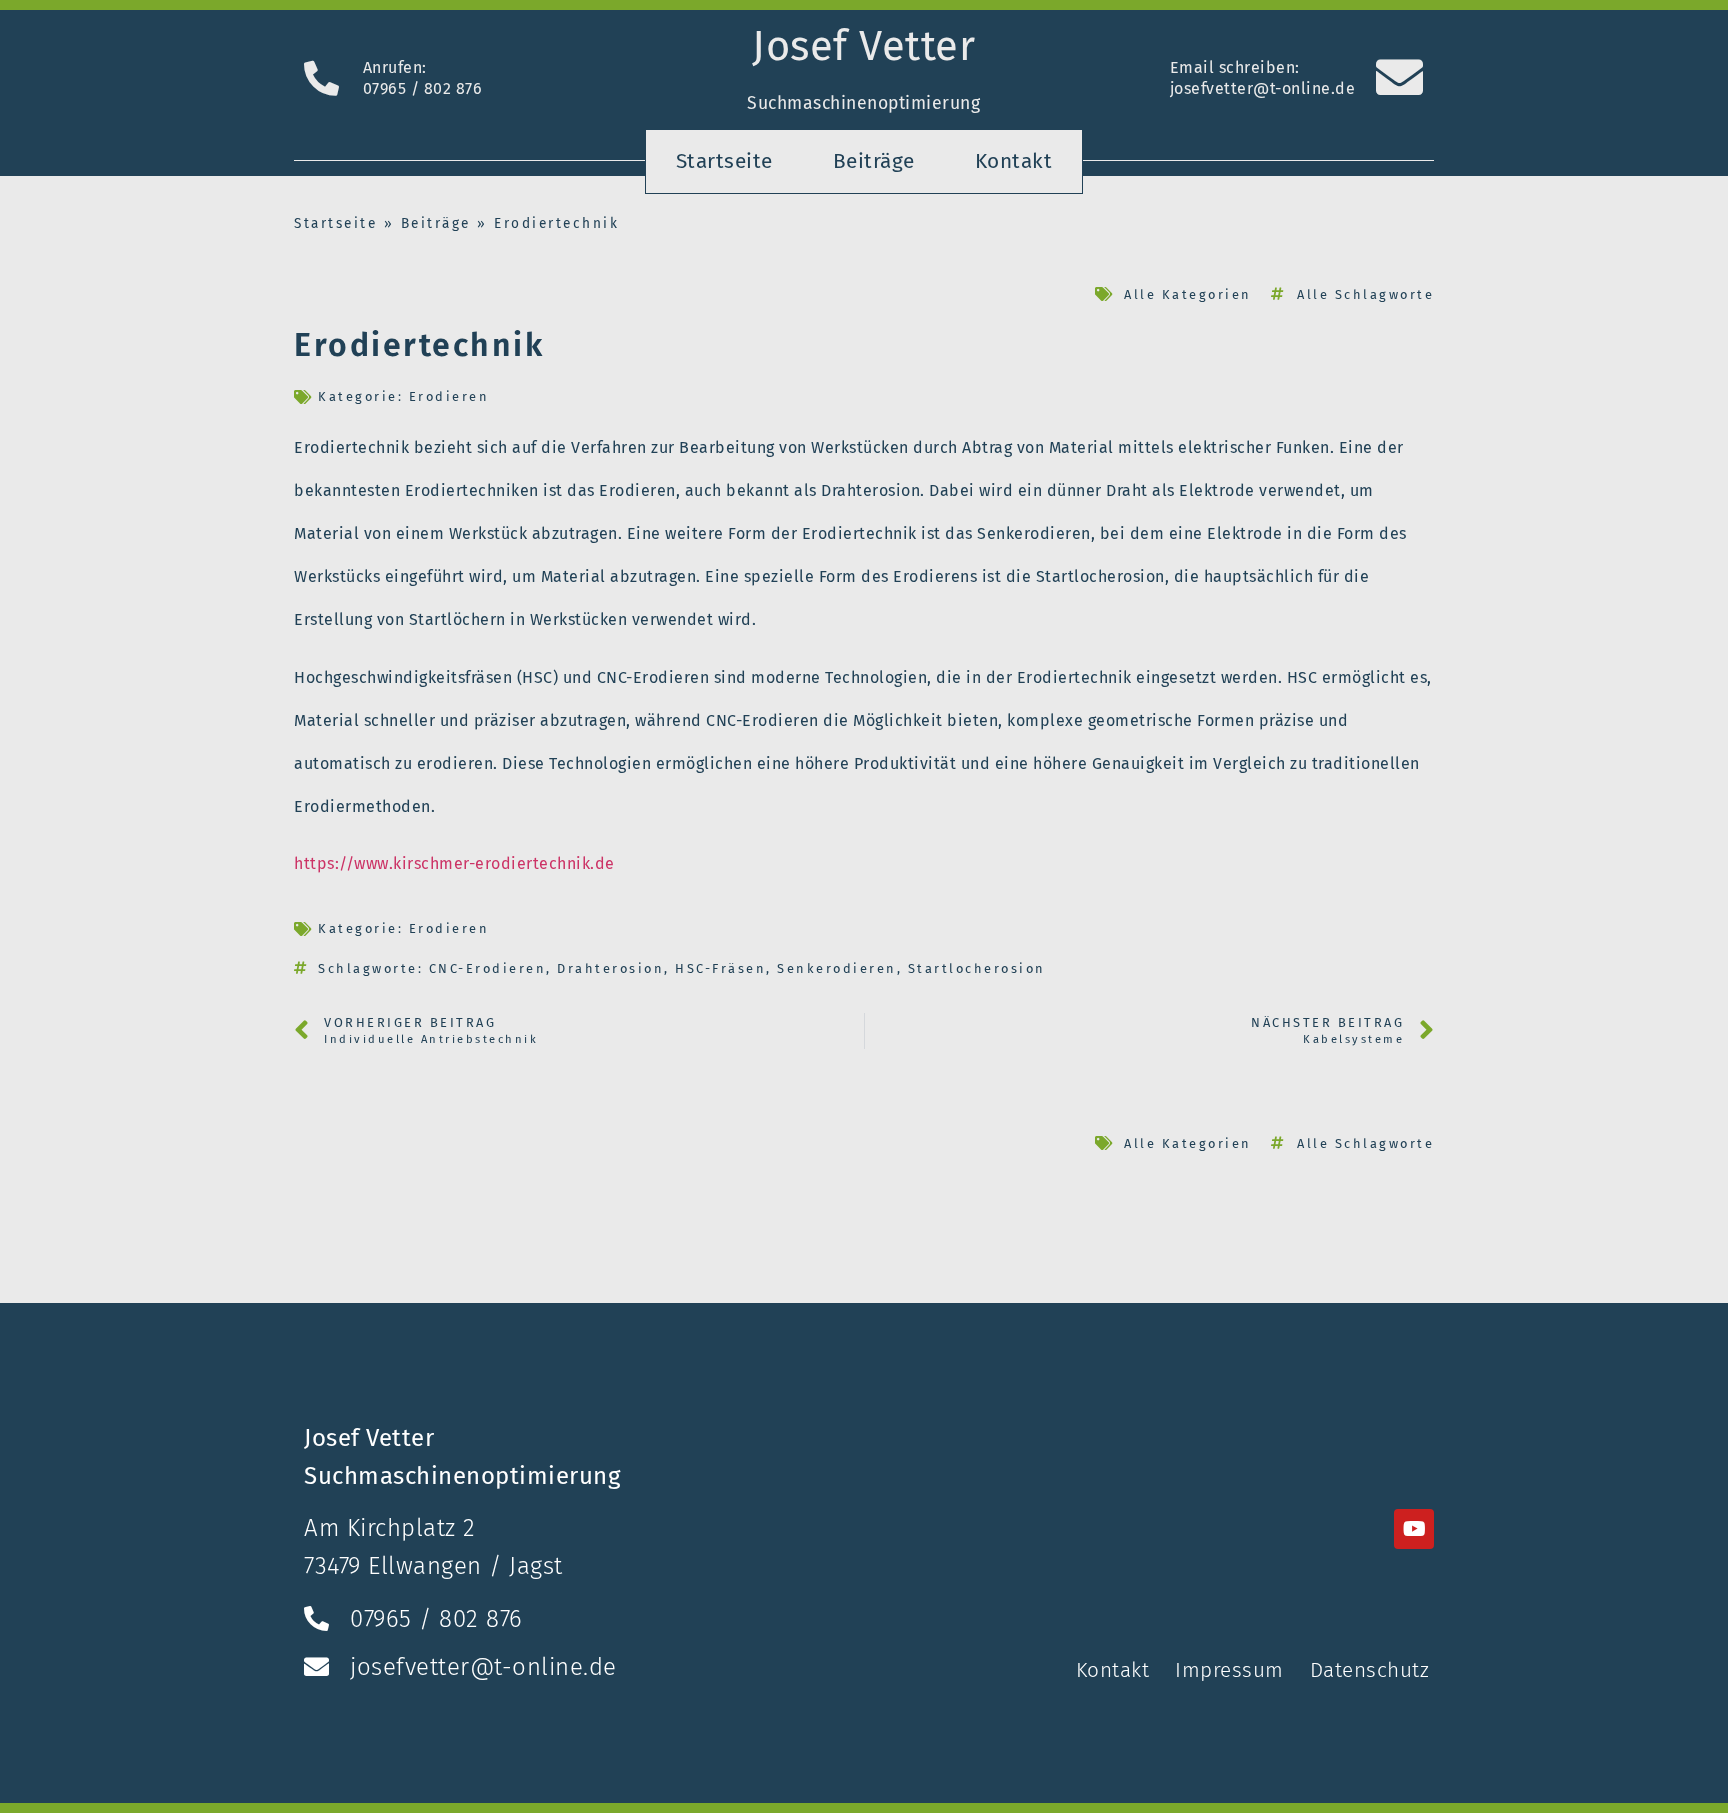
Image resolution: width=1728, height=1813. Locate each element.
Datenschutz (1370, 1670)
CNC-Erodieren (488, 968)
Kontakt (1014, 161)
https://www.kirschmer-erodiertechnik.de (454, 863)
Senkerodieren (837, 968)
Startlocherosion (977, 968)
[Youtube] (1414, 1529)
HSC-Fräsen (720, 968)
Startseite (724, 161)
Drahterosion (610, 968)
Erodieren (449, 396)
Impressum (1229, 1670)
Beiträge (874, 161)
